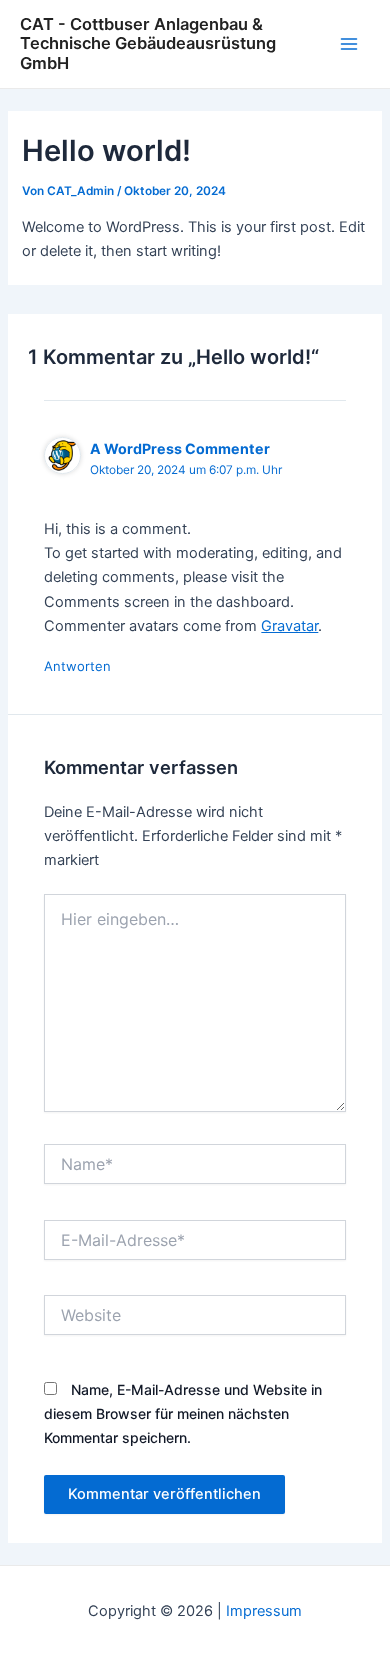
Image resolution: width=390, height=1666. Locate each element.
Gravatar (289, 626)
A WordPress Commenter (180, 448)
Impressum (264, 1611)
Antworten (77, 666)
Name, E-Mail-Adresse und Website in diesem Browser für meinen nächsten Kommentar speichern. (183, 1413)
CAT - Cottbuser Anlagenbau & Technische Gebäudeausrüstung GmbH (148, 43)
